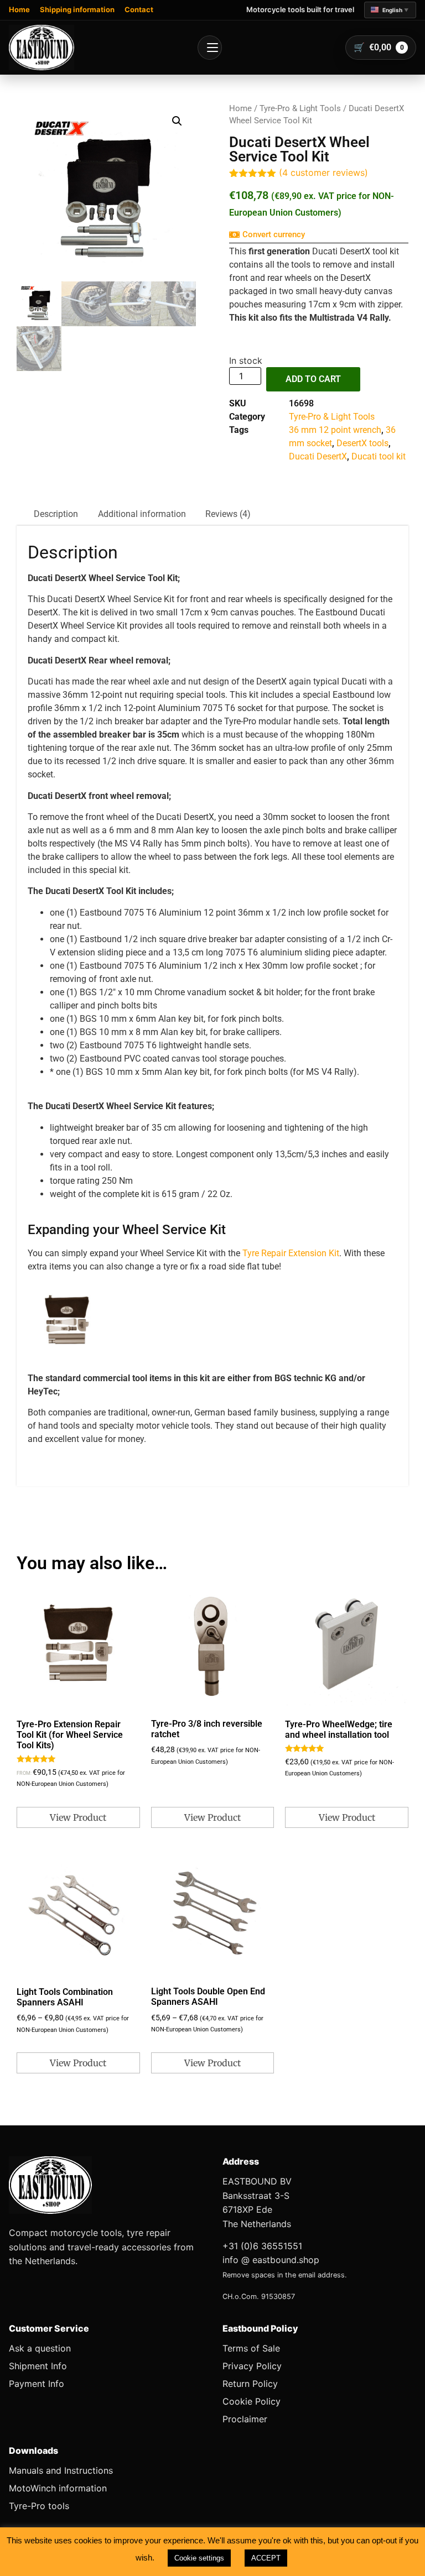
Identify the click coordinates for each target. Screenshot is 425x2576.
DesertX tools (362, 443)
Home (19, 9)
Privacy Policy (252, 2366)
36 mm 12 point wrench (335, 430)
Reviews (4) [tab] (228, 514)
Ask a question (40, 2348)
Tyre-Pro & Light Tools (300, 108)
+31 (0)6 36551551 (262, 2246)
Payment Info (37, 2384)
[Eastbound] (42, 48)
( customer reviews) (323, 173)
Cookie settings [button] (199, 2558)
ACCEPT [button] (266, 2558)
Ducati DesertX (318, 456)
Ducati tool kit (379, 456)
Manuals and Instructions (61, 2470)
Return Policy (250, 2384)
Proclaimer (245, 2419)
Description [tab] (56, 514)
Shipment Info (38, 2366)
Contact (139, 9)
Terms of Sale (251, 2348)
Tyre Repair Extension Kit (291, 1253)
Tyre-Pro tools (39, 2506)
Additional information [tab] (142, 514)
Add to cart (313, 379)
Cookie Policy (252, 2401)
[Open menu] (210, 48)
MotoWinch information (58, 2488)
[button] (390, 10)
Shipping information (77, 9)
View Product (78, 1817)
